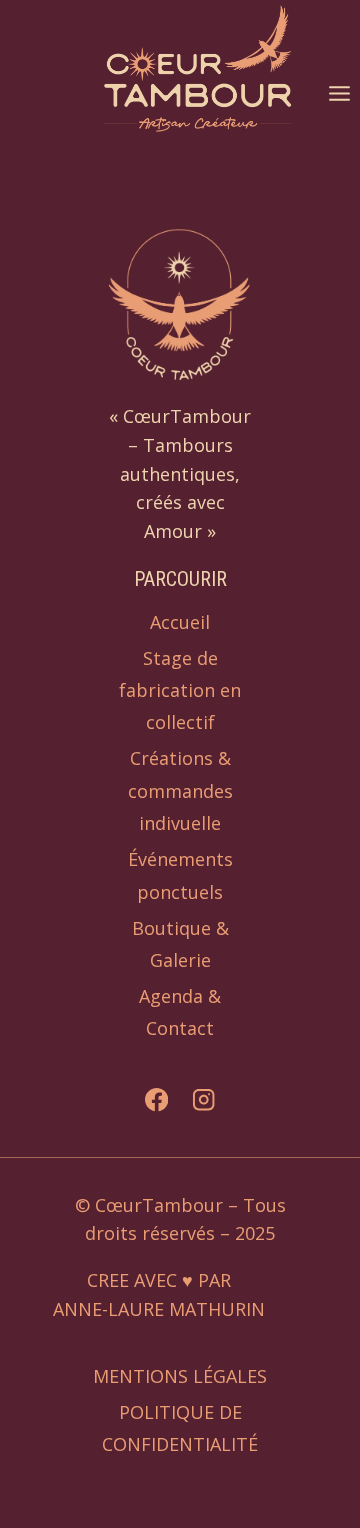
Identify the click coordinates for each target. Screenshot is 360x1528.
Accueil (180, 622)
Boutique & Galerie (180, 944)
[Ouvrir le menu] (339, 93)
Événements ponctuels (180, 875)
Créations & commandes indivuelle (180, 790)
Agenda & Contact (180, 1012)
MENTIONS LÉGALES (180, 1376)
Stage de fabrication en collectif (180, 690)
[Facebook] (156, 1100)
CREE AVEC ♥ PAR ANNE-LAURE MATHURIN (159, 1296)
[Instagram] (203, 1100)
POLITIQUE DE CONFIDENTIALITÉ (180, 1428)
